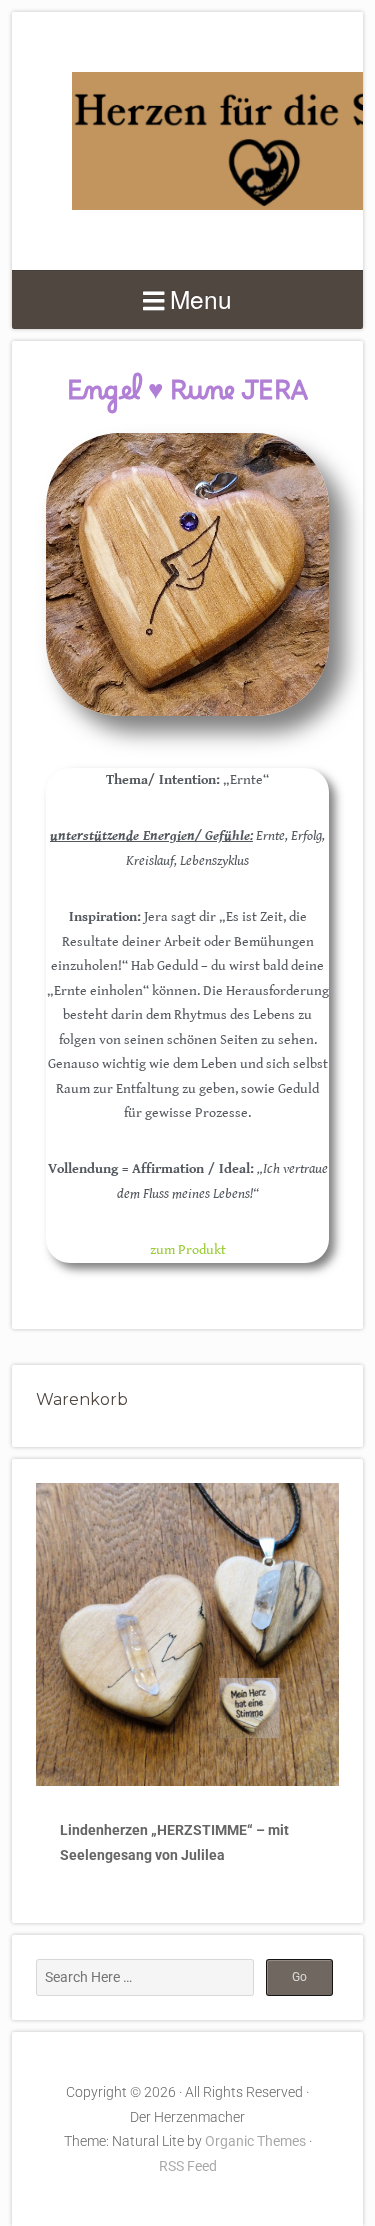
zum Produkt (188, 1250)
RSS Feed (188, 2166)
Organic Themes (255, 2141)
